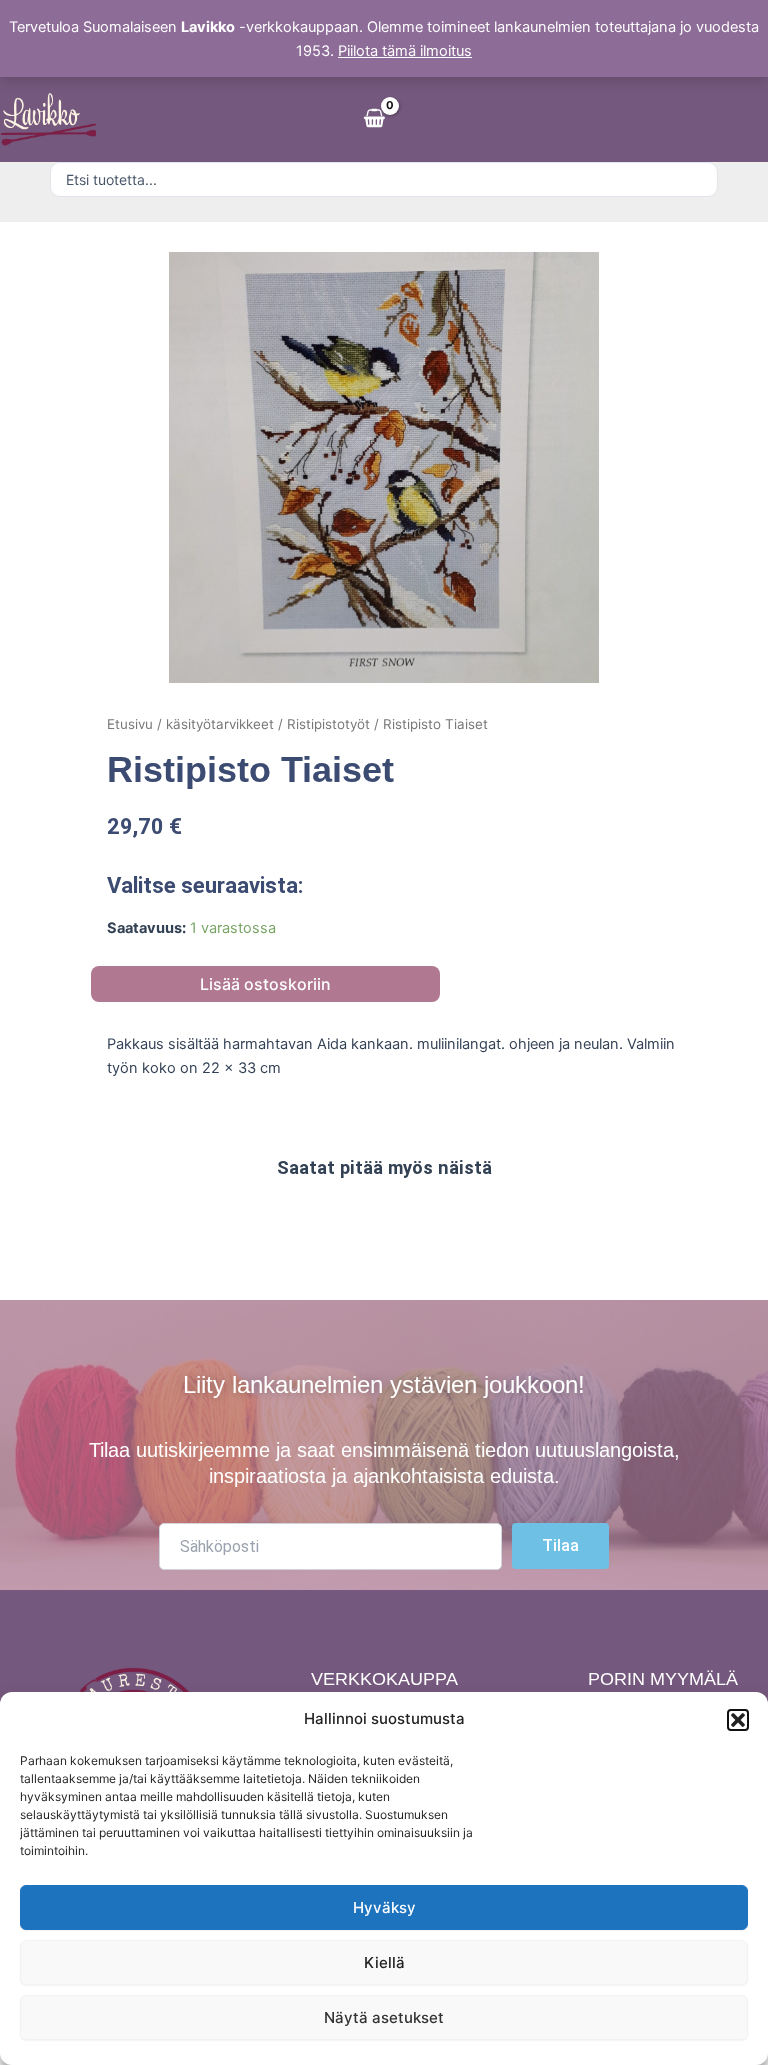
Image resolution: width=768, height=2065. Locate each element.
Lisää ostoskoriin (265, 984)
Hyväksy (384, 1907)
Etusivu (130, 724)
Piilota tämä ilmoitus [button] (405, 51)
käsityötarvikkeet (220, 724)
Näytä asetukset (384, 2017)
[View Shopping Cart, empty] (374, 119)
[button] (738, 1720)
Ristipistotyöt (328, 724)
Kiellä (384, 1962)
